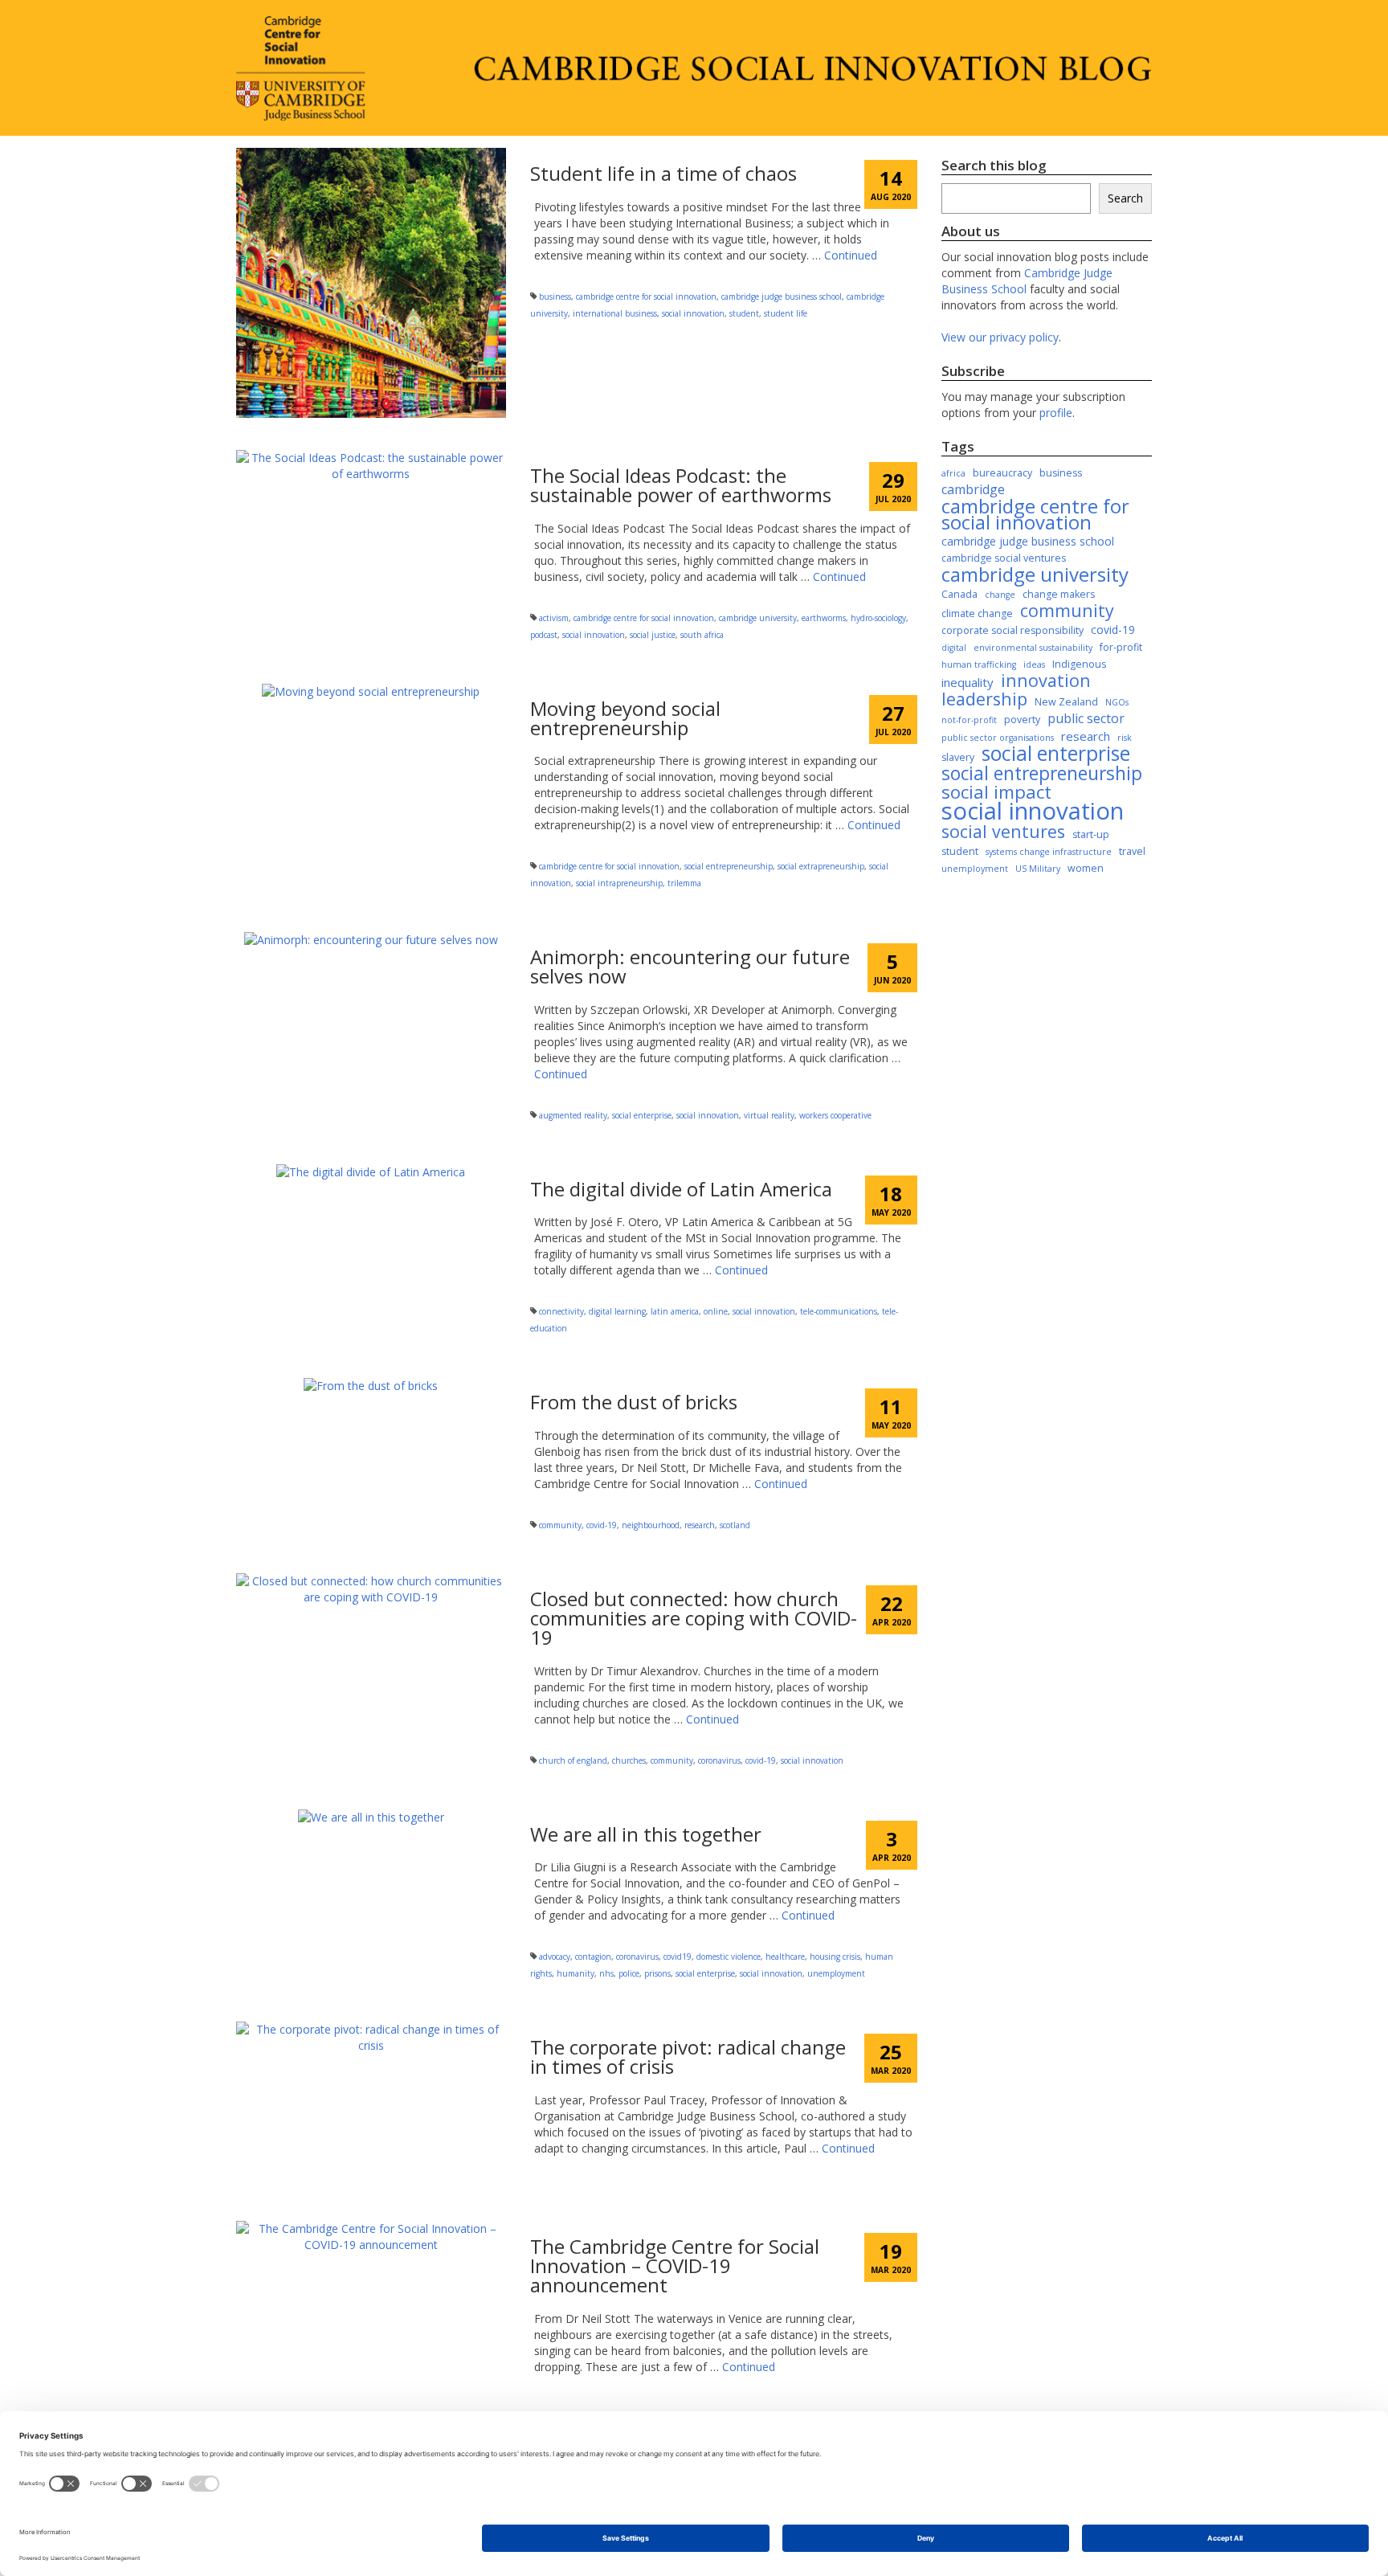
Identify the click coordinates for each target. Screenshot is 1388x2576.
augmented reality (573, 1115)
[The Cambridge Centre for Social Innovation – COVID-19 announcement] (371, 2236)
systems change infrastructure (1049, 852)
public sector (1086, 718)
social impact (996, 792)
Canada (959, 594)
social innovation (693, 313)
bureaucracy (1002, 473)
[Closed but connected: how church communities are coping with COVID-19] (371, 1588)
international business (615, 313)
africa (953, 473)
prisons (657, 1973)
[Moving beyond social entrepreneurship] (371, 691)
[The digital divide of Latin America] (371, 1171)
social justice (653, 635)
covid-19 (602, 1525)
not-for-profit (969, 720)
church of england (573, 1760)
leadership (984, 699)
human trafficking (979, 664)
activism (554, 618)
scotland (735, 1525)
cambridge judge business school (782, 296)
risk (1125, 738)
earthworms (824, 618)
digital (954, 648)
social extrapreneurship (821, 866)
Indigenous (1079, 664)
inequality (968, 682)
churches (629, 1760)
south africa (702, 635)
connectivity (561, 1311)
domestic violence (729, 1957)
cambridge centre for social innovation (646, 296)
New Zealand (1066, 702)
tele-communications (839, 1311)
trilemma (684, 883)
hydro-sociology (878, 618)
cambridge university (758, 618)
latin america (675, 1311)
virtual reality (769, 1115)
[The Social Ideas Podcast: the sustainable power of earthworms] (371, 465)
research (700, 1525)
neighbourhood (651, 1525)
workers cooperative (835, 1115)
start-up (1091, 834)
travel (1132, 851)
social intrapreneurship (619, 883)
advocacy (555, 1957)
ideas (1034, 664)
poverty (1022, 720)
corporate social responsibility (1012, 630)
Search (1125, 198)
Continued (851, 255)
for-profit (1121, 647)
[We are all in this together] (371, 1816)
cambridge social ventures (1004, 558)
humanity (576, 1973)
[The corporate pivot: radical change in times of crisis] (371, 2036)
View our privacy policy (1000, 337)
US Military (1038, 869)
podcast (544, 635)
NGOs (1117, 702)
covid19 (678, 1957)
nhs (606, 1973)
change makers (1059, 594)
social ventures (1003, 832)
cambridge (973, 489)
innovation (1046, 681)
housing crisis (835, 1957)
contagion (593, 1957)
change (1000, 595)
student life (786, 313)
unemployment (836, 1973)
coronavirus (719, 1760)
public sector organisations (998, 738)
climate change (977, 613)
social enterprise (642, 1115)
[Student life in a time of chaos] (371, 282)
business (555, 296)
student (744, 313)
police (629, 1973)
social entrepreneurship (729, 866)
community (560, 1525)
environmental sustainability (1033, 648)
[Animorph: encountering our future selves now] (371, 939)
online (716, 1311)
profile (1056, 413)
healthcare (785, 1957)
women (1086, 868)
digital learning (617, 1311)
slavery (958, 757)
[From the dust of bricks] (371, 1384)
